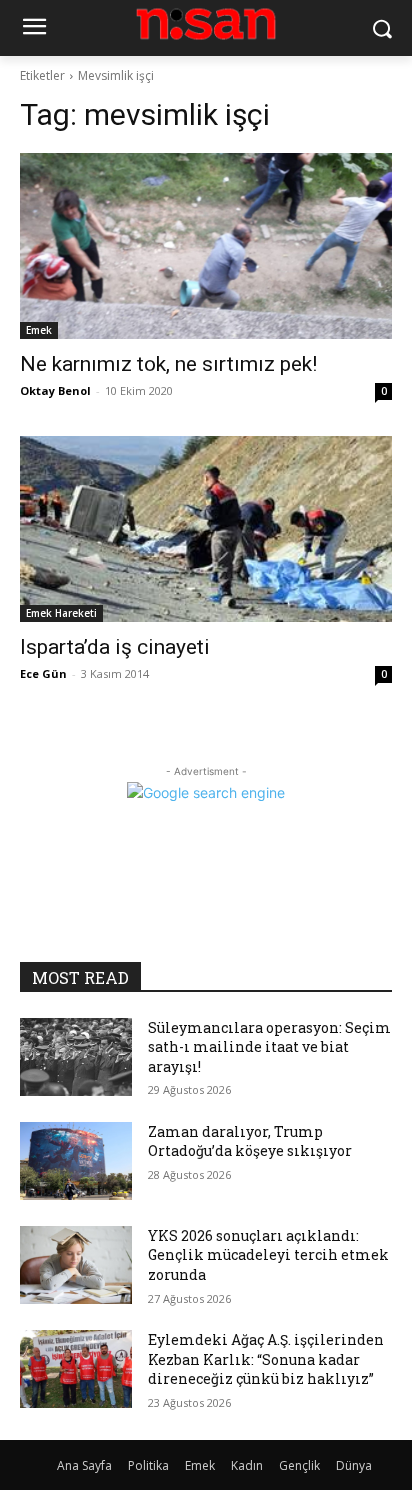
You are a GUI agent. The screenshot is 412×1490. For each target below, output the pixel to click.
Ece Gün (43, 673)
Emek (39, 330)
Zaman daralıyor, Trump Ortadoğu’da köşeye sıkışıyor (250, 1141)
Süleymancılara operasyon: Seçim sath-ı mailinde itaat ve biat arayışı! (269, 1047)
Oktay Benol (55, 390)
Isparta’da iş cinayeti (115, 647)
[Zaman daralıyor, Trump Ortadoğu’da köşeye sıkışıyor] (76, 1161)
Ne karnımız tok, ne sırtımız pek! (168, 364)
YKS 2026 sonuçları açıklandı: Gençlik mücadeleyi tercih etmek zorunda (268, 1255)
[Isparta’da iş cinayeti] (206, 529)
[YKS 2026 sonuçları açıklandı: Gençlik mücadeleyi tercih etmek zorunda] (76, 1265)
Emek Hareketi (61, 613)
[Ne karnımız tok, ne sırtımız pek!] (206, 246)
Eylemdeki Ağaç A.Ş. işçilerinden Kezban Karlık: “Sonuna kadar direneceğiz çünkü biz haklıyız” (266, 1359)
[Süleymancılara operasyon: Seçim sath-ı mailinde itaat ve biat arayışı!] (76, 1057)
